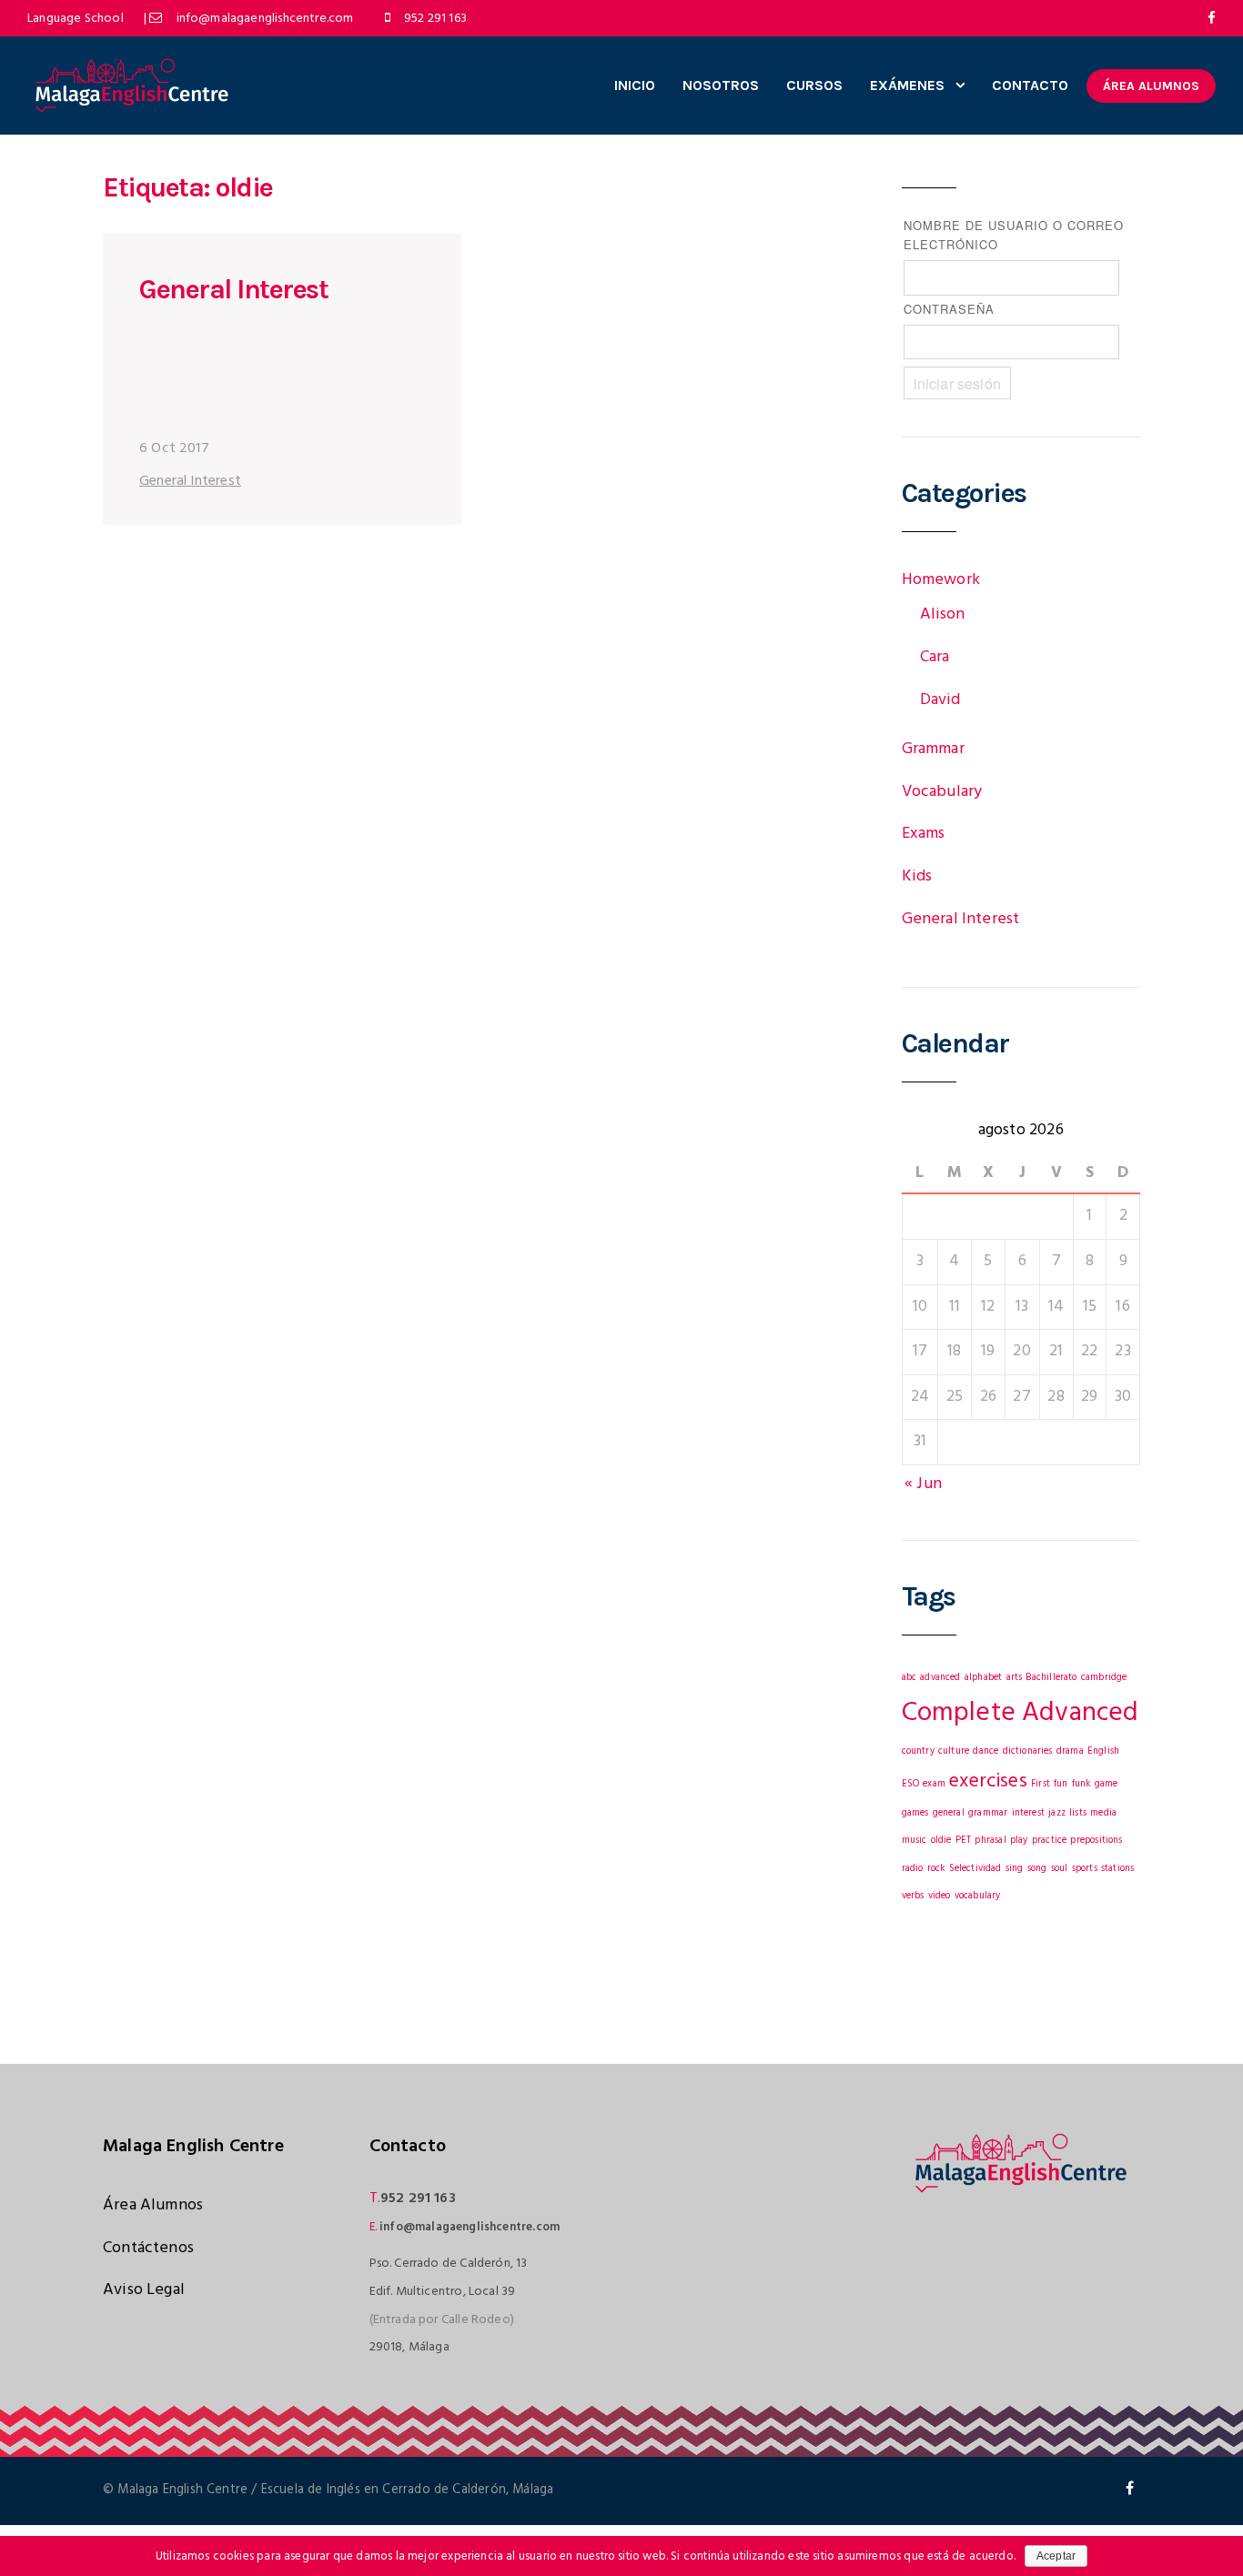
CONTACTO (1030, 85)
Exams (924, 834)
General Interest (233, 289)
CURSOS (814, 85)
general (949, 1813)
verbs (913, 1896)
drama (1070, 1751)
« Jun (923, 1484)
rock (936, 1869)
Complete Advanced (1021, 1713)
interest (1028, 1813)
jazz (1057, 1813)
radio (913, 1869)
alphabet (983, 1678)
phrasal (990, 1841)
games (915, 1813)
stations (1117, 1869)
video (940, 1896)
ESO (911, 1784)
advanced (940, 1678)
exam (934, 1784)
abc (910, 1678)
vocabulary (978, 1896)
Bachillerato (1051, 1678)
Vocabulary (942, 792)
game (1107, 1784)
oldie (941, 1841)
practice (1049, 1841)
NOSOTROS (721, 85)
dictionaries (1028, 1751)
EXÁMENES (907, 85)
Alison (943, 614)
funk (1081, 1784)
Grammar (933, 749)
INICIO (635, 85)
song (1037, 1869)
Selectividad (975, 1869)
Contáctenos (148, 2248)
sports (1085, 1869)
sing (1015, 1869)
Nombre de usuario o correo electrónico (1014, 235)
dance (985, 1751)
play (1019, 1841)
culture (954, 1751)
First (1041, 1784)
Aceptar (1056, 2556)
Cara (935, 657)
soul (1060, 1869)
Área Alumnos (153, 2205)
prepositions (1096, 1841)
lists (1078, 1813)
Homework (941, 580)
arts (1015, 1678)
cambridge (1104, 1678)
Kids (917, 876)
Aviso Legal (144, 2290)
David (940, 700)
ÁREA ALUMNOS (1151, 86)
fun (1061, 1784)
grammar (988, 1813)
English (1103, 1751)
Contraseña (949, 309)
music (915, 1841)
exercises (988, 1781)
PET (964, 1841)
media (1103, 1813)
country (918, 1751)
